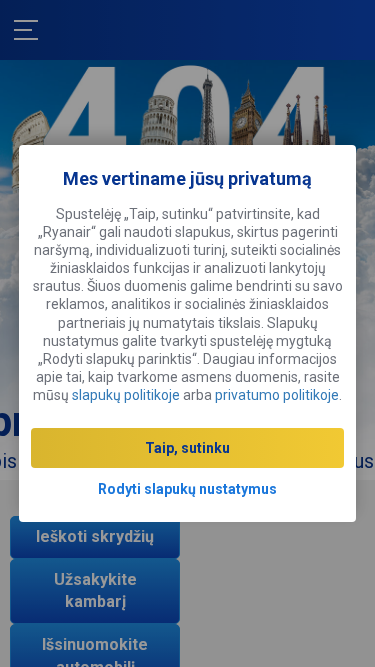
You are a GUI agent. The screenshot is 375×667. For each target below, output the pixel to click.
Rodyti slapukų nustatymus (187, 489)
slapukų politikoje (126, 395)
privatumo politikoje (277, 395)
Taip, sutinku (187, 448)
